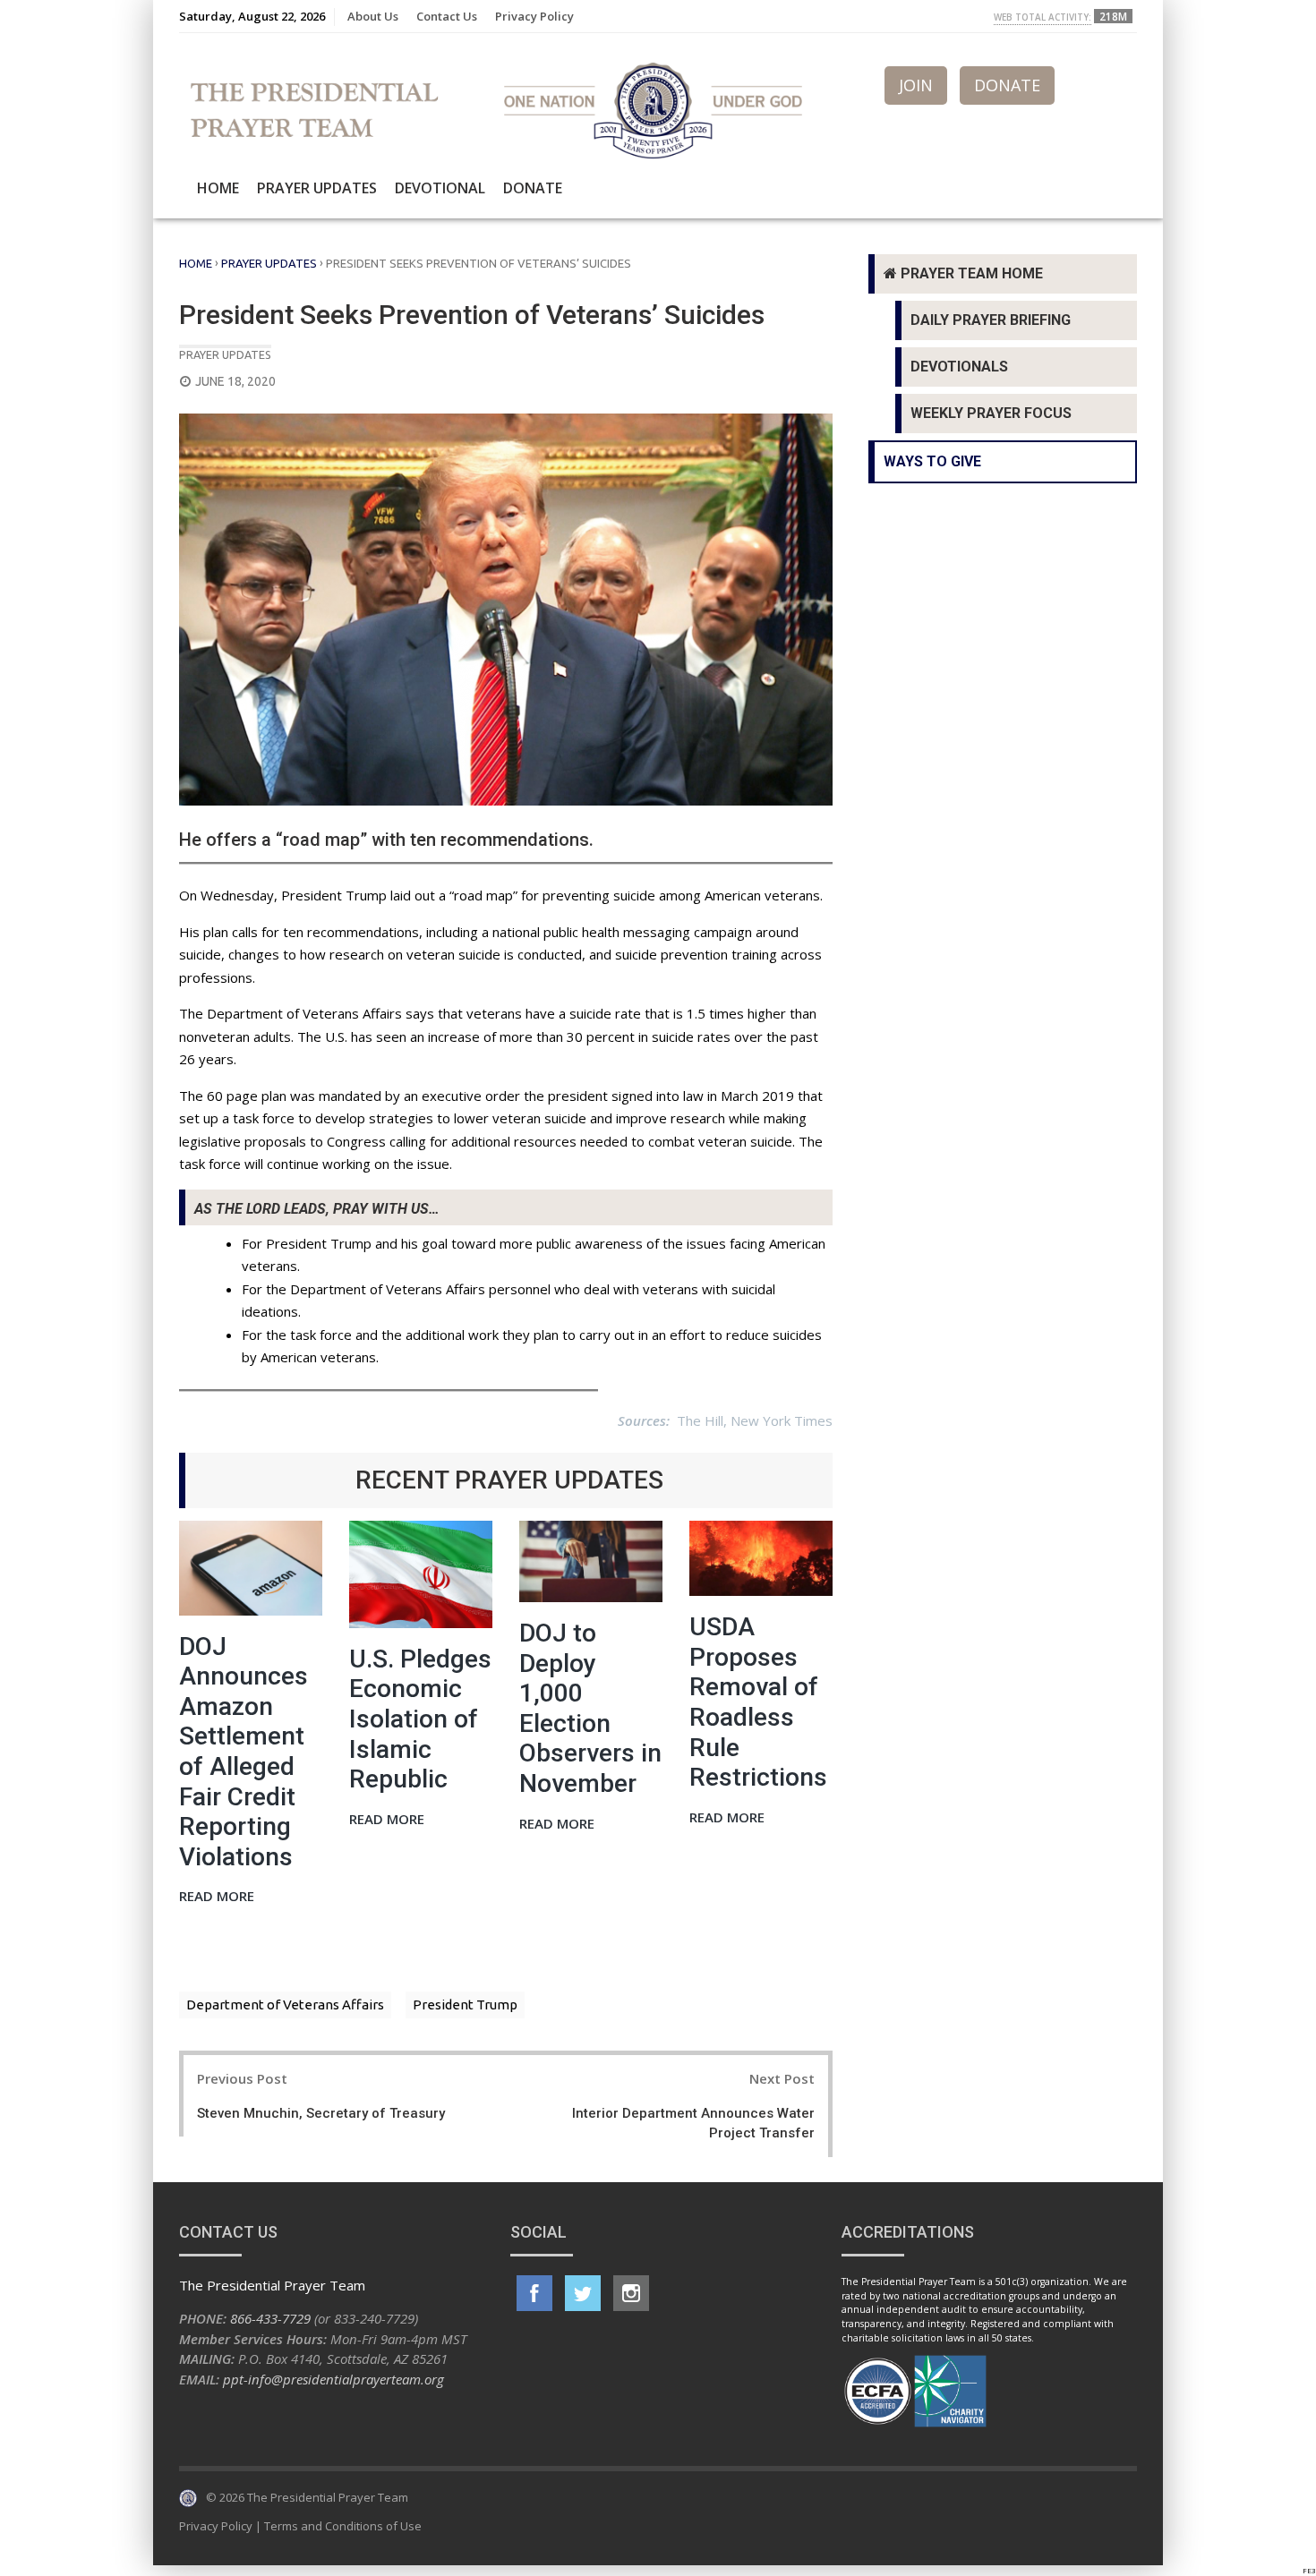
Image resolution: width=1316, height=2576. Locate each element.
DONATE (1007, 85)
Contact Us (447, 16)
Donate (533, 188)
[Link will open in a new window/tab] (534, 2293)
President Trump (465, 2005)
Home (218, 188)
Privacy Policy (534, 16)
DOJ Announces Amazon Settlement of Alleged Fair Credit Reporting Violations (244, 1752)
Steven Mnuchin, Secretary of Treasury (321, 2113)
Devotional (440, 188)
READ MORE (217, 1897)
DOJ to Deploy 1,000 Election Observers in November (590, 1708)
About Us (373, 16)
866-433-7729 (270, 2318)
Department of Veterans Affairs (285, 2005)
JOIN (916, 85)
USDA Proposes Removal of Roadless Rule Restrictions (758, 1702)
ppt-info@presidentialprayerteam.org (333, 2379)
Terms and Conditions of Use (343, 2526)
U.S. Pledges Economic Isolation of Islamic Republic (420, 1719)
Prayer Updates (317, 188)
